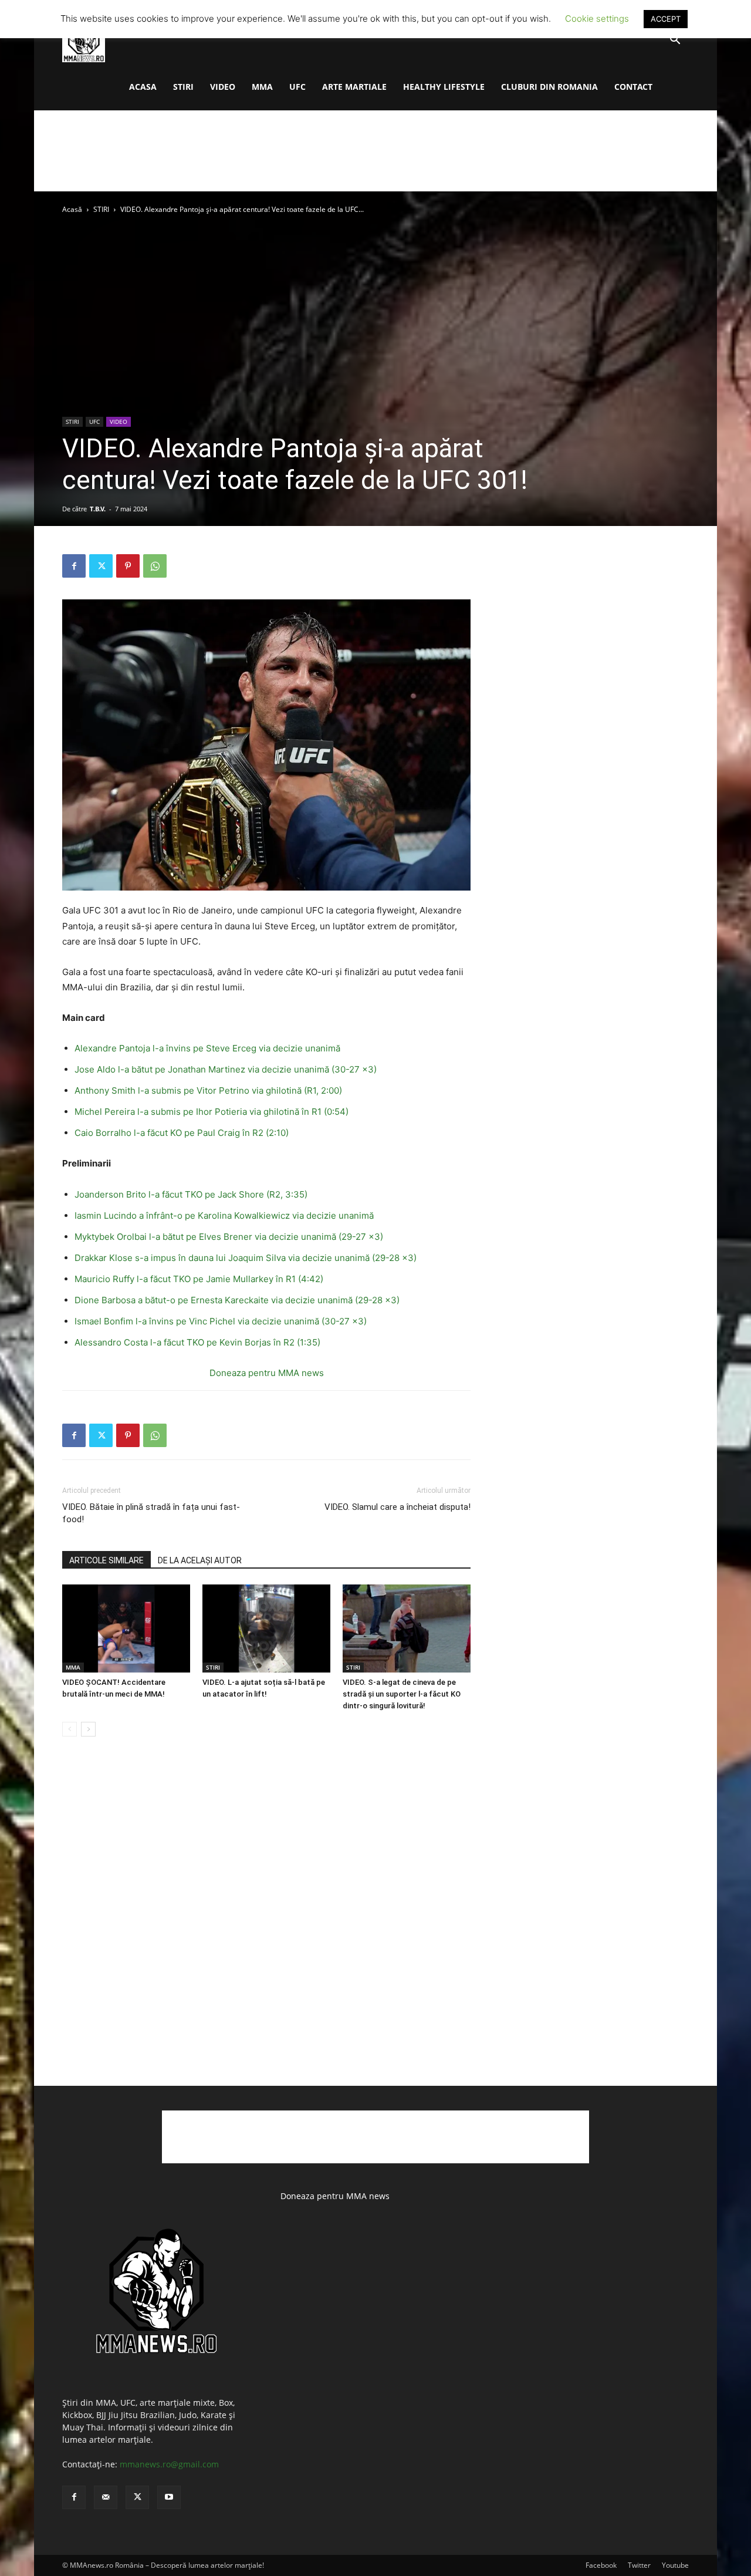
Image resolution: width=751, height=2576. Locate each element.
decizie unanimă (340, 1215)
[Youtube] (169, 2497)
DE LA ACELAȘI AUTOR (200, 1560)
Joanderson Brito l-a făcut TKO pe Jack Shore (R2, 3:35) (193, 1194)
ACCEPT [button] (666, 19)
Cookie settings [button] (597, 18)
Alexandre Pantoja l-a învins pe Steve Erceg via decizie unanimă (209, 1048)
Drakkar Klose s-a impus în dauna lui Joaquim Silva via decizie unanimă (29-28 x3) (246, 1258)
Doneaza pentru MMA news (267, 1373)
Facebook (601, 2565)
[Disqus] (266, 1924)
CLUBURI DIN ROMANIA (549, 87)
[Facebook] (74, 566)
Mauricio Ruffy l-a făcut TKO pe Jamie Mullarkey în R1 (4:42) (201, 1279)
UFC (297, 87)
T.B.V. (98, 509)
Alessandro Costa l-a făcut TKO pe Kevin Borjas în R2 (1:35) (197, 1342)
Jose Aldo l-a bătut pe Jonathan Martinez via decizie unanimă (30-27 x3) (228, 1069)
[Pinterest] (128, 566)
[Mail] (106, 2497)
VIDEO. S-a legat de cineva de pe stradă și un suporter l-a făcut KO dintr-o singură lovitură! (402, 1694)
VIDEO (223, 87)
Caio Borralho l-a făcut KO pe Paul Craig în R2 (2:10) (183, 1133)
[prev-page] (70, 1729)
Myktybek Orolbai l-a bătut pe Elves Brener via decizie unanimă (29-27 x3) (229, 1237)
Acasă (72, 209)
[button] (675, 41)
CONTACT (633, 87)
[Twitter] (101, 566)
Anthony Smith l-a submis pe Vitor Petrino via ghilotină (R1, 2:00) (209, 1090)
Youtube (675, 2565)
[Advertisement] (375, 151)
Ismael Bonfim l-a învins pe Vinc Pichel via (163, 1321)
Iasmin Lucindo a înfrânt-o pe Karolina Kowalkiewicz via (190, 1215)
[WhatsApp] (155, 566)
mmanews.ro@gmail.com (169, 2464)
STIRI (183, 87)
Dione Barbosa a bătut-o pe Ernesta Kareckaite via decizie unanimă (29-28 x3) (237, 1300)
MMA (262, 87)
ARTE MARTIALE (354, 87)
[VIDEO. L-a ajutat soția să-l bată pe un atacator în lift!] (266, 1628)
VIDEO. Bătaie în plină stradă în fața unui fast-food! (151, 1513)
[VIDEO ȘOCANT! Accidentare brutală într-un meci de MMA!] (126, 1628)
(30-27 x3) (343, 1321)
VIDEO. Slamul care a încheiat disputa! (398, 1507)
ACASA (143, 87)
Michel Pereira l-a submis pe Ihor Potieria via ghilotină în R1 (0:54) (214, 1112)
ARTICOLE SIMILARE (106, 1560)
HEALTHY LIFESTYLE (444, 87)
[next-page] (88, 1729)
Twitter (639, 2565)
